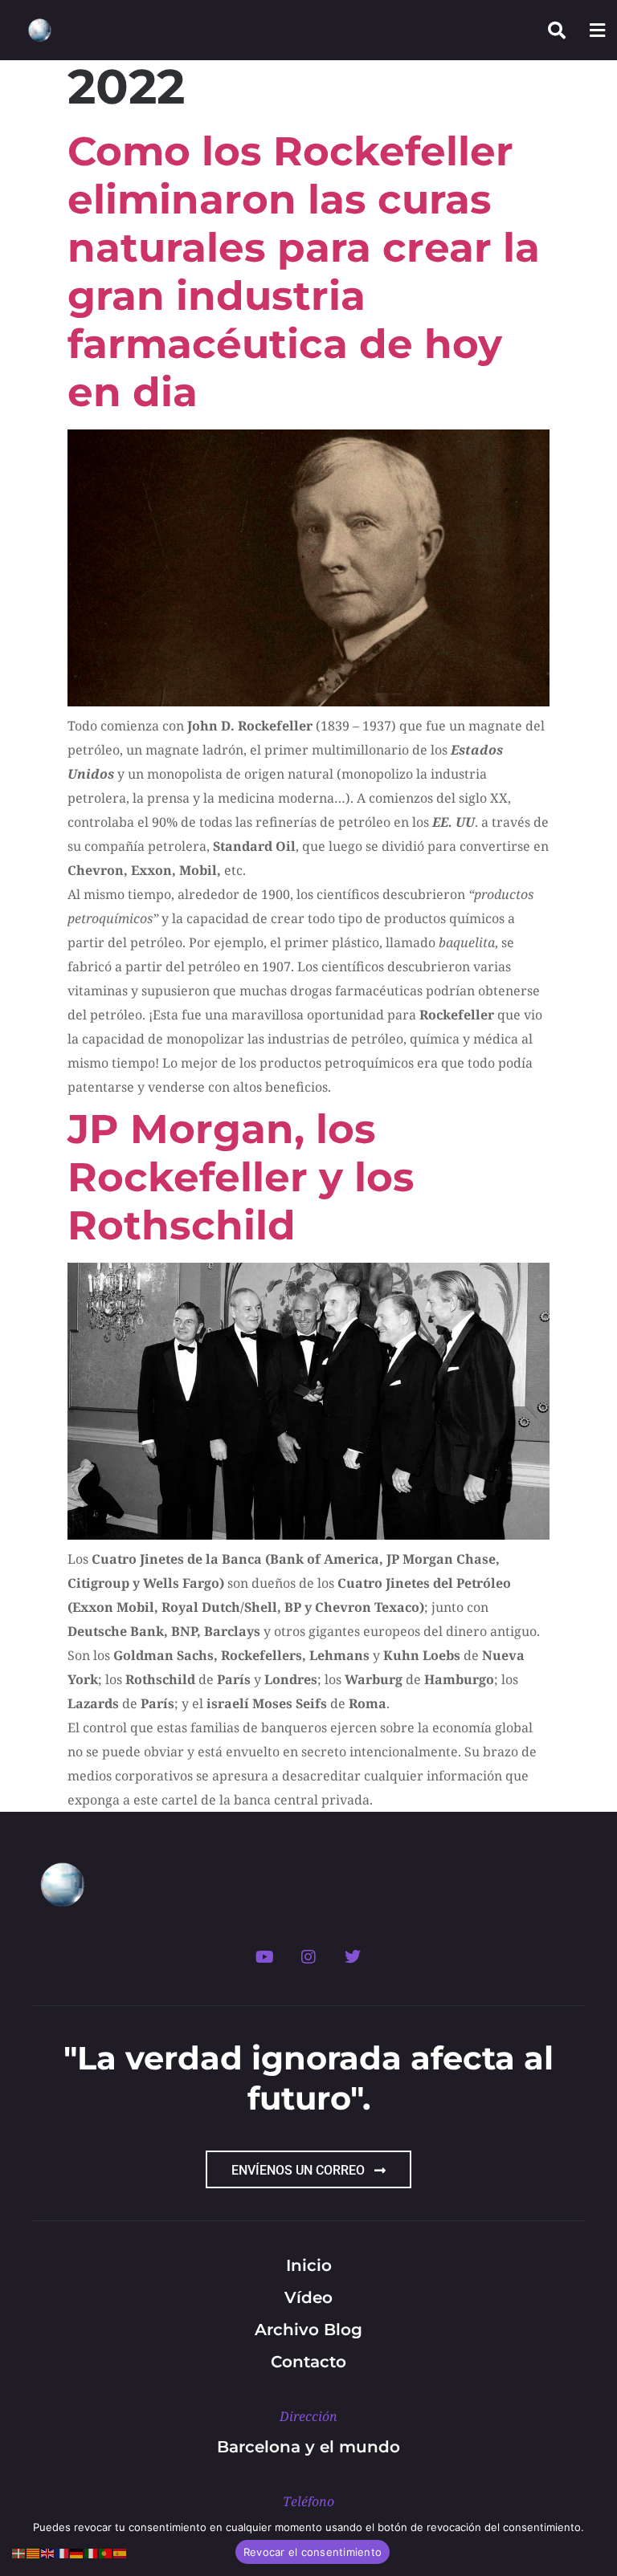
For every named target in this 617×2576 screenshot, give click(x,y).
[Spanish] (121, 2552)
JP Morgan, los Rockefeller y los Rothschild (241, 1177)
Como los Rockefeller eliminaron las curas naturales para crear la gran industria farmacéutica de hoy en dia (304, 272)
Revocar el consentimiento (313, 2552)
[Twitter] (353, 1957)
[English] (48, 2552)
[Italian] (92, 2552)
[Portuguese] (106, 2552)
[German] (77, 2552)
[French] (63, 2552)
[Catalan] (34, 2552)
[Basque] (19, 2552)
